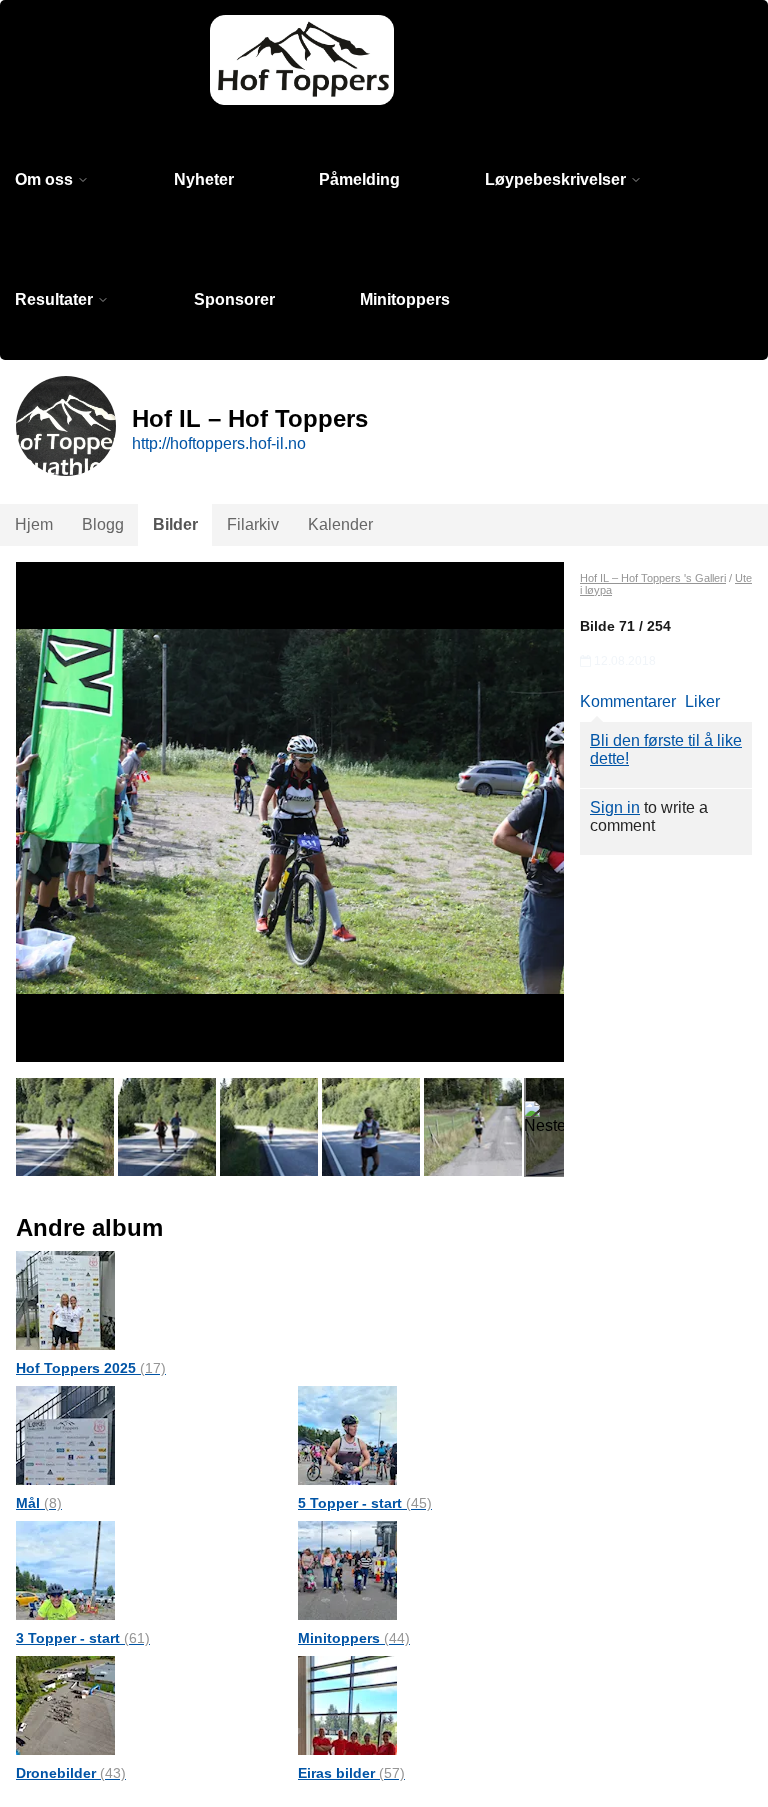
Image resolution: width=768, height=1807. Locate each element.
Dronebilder (71, 1773)
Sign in (615, 807)
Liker (702, 701)
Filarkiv (253, 524)
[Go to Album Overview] (65, 1299)
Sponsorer (234, 299)
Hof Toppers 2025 (91, 1368)
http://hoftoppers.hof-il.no (219, 443)
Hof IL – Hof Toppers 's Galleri (653, 578)
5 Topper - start (365, 1503)
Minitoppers (405, 299)
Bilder (175, 524)
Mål (39, 1503)
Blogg (103, 524)
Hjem (34, 524)
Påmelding (359, 179)
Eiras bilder (351, 1773)
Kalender (340, 524)
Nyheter (204, 179)
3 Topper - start (83, 1638)
